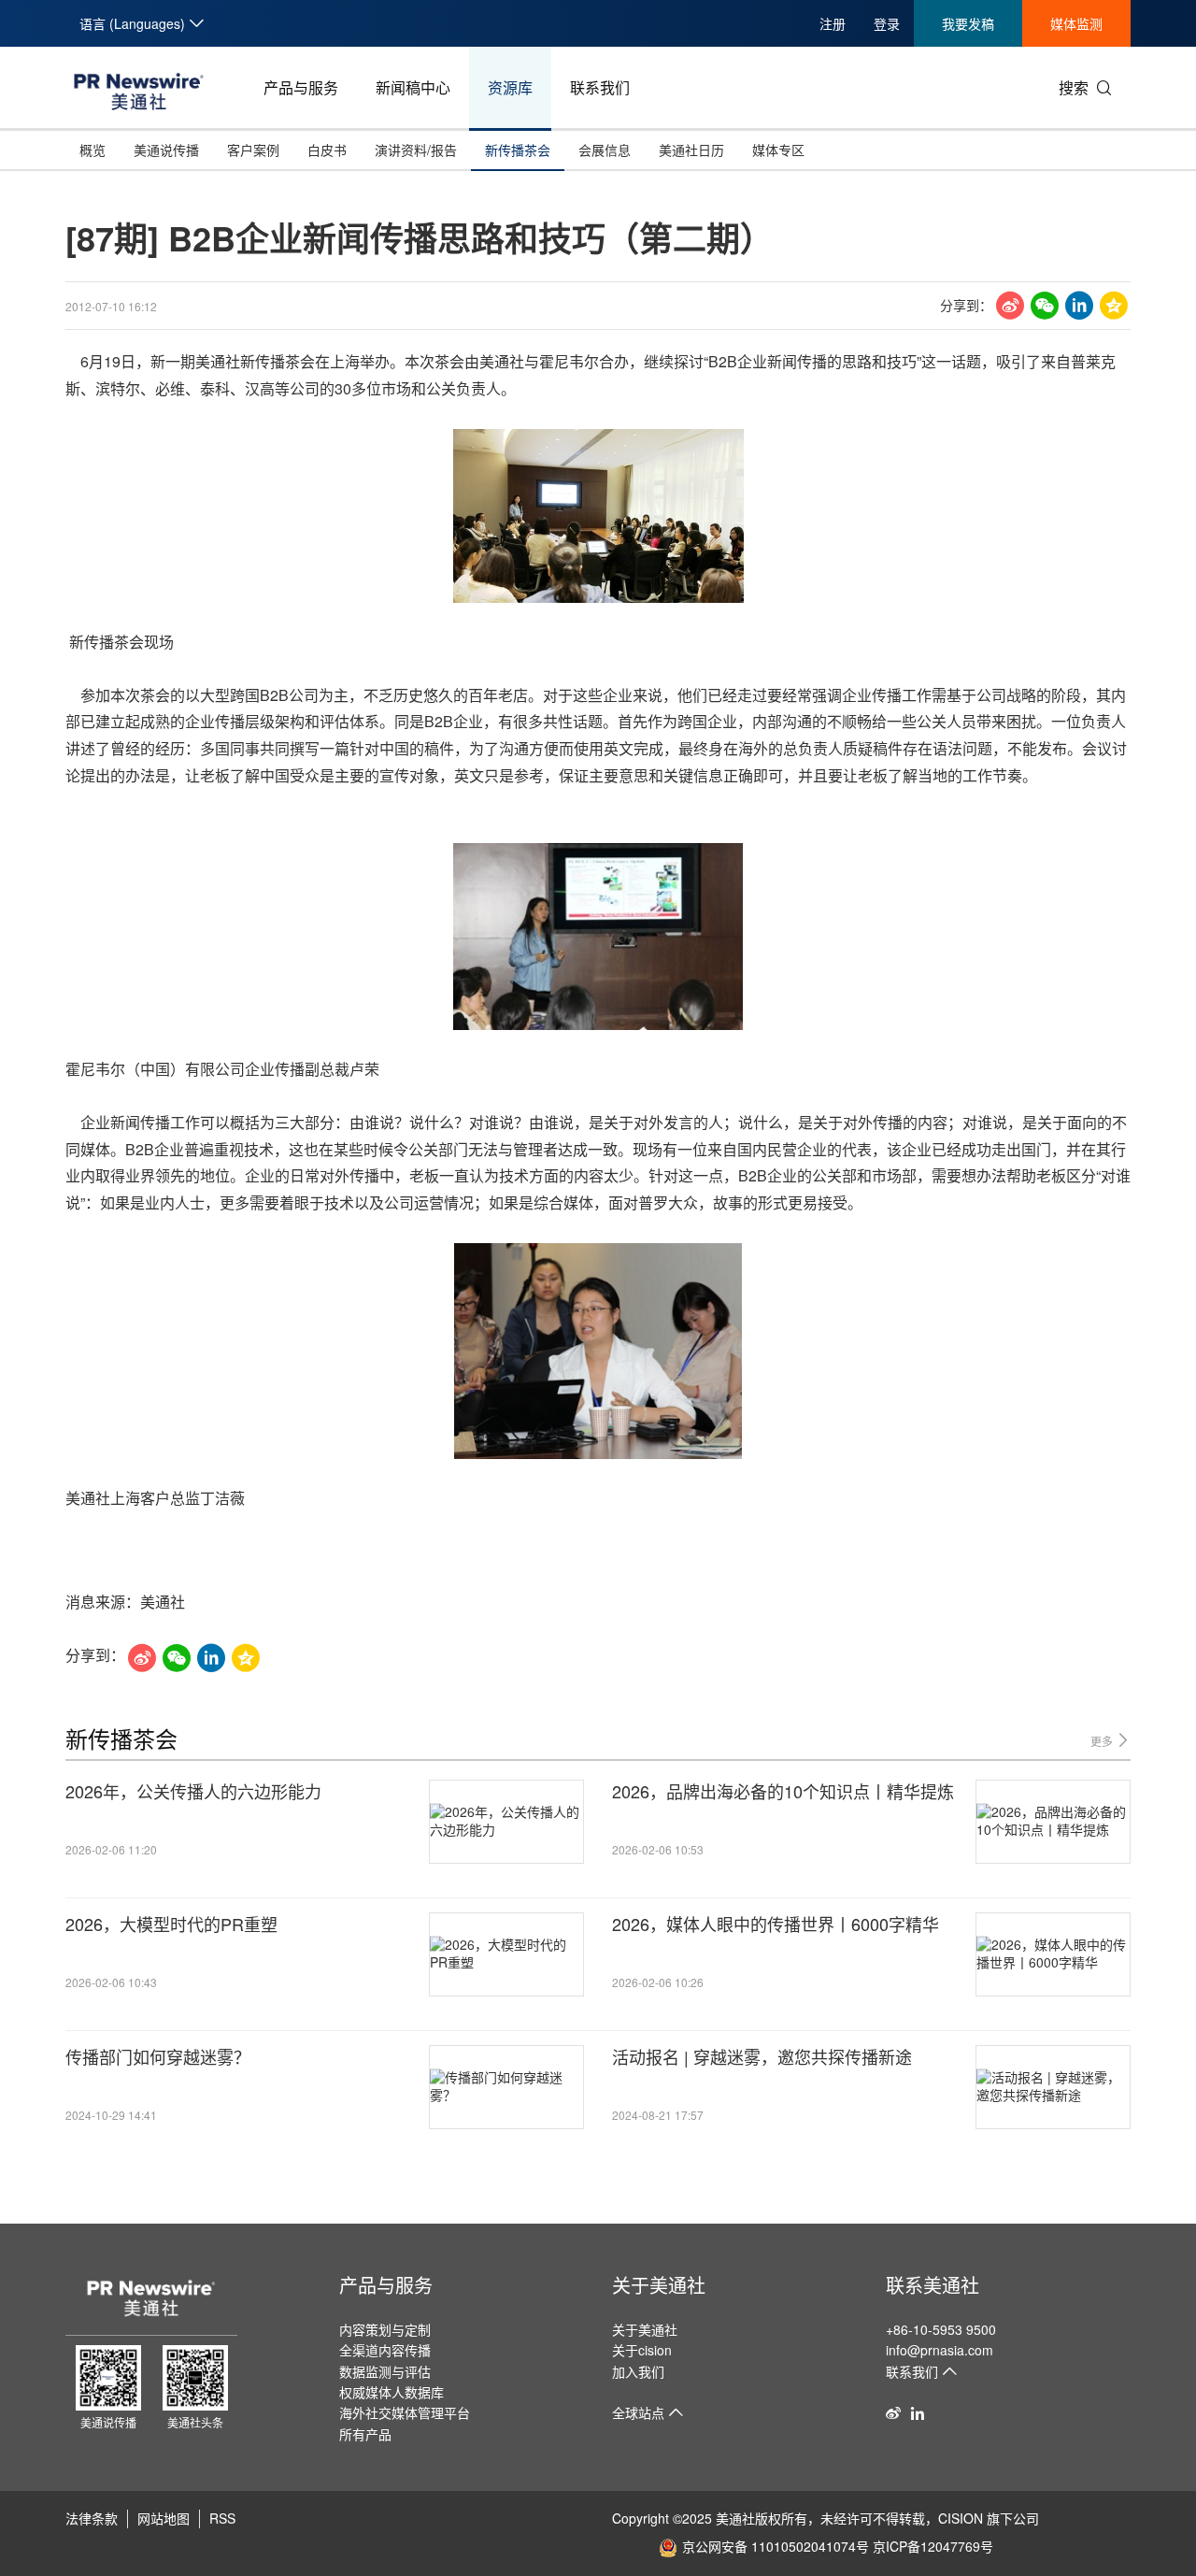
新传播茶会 (518, 150)
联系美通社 (933, 2285)
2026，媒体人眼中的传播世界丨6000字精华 (776, 1924)
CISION (961, 2518)
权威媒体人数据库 (392, 2392)
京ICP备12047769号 (933, 2546)
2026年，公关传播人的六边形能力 (193, 1791)
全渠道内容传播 (385, 2350)
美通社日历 (691, 150)
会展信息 (605, 150)
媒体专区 (778, 150)
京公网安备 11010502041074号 (776, 2546)
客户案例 (253, 150)
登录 (887, 23)
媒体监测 (1076, 23)
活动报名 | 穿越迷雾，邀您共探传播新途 (762, 2057)
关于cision (642, 2350)
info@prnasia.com (940, 2350)
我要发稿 (968, 23)
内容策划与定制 (385, 2329)
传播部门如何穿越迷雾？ (158, 2057)
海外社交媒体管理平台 (405, 2412)
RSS (222, 2518)
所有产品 (365, 2434)
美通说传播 (166, 150)
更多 (1103, 1741)
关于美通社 (659, 2285)
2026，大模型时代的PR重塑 (171, 1924)
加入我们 (638, 2371)
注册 (833, 23)
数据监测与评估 (385, 2371)
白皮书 (327, 150)
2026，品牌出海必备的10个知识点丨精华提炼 (783, 1791)
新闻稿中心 (413, 87)
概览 (93, 150)
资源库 (510, 87)
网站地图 (164, 2518)
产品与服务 (301, 87)
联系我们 (600, 87)
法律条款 (92, 2518)
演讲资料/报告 (416, 150)
